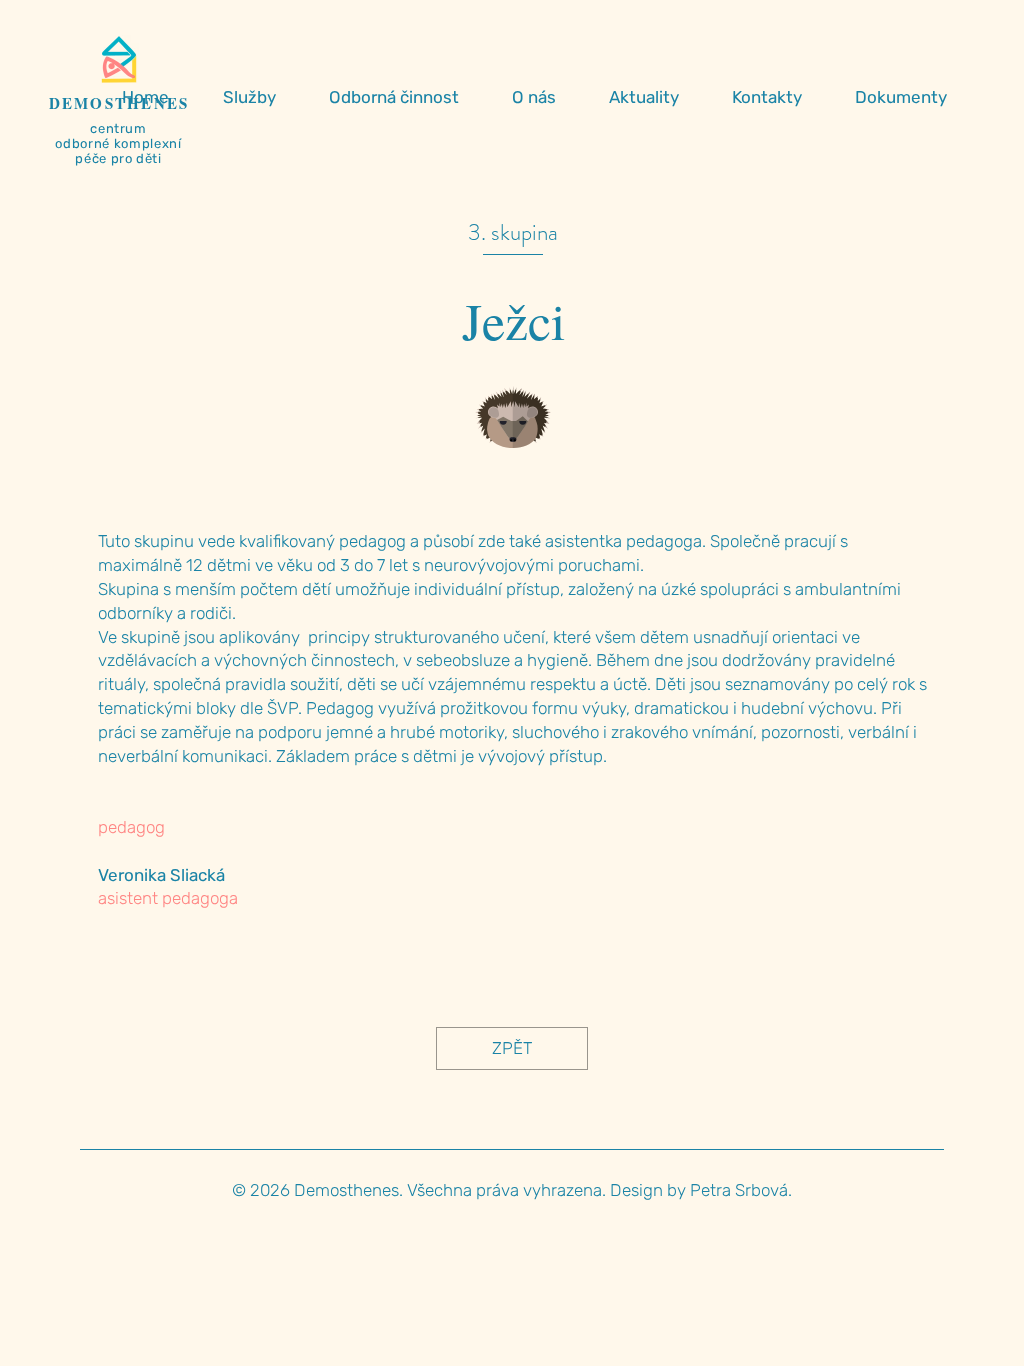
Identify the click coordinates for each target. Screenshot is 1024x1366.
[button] (261, 97)
